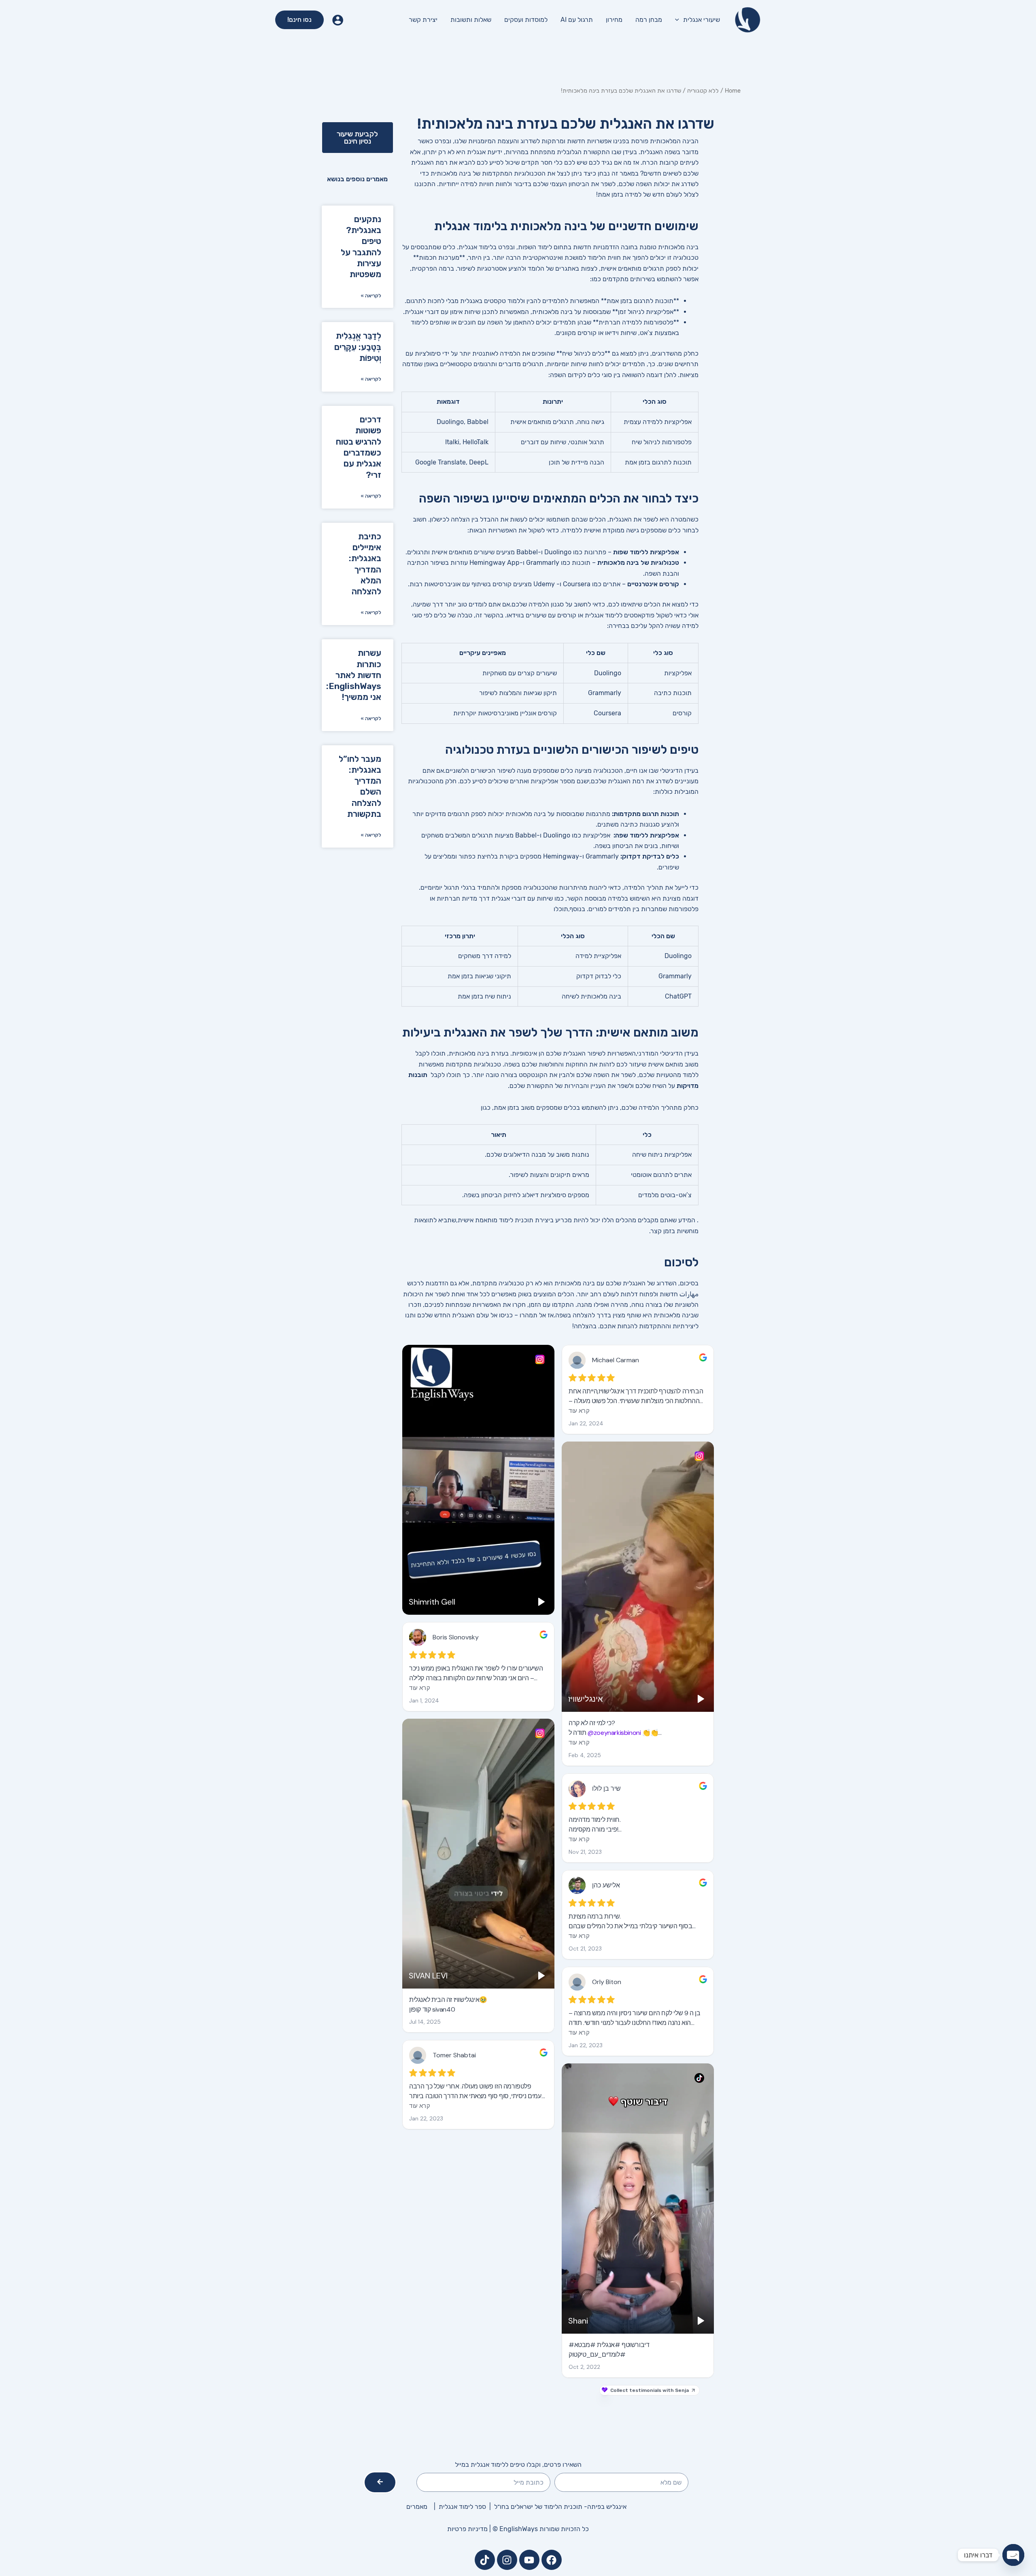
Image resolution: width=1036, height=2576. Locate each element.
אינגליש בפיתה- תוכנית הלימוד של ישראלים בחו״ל (560, 2507)
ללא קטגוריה (703, 91)
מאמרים (417, 2507)
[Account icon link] (338, 20)
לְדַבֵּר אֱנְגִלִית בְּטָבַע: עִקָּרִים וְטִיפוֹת (358, 347)
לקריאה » (371, 296)
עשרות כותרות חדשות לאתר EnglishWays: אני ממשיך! (354, 675)
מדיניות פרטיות (467, 2529)
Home (733, 91)
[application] (679, 20)
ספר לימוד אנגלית (464, 2507)
